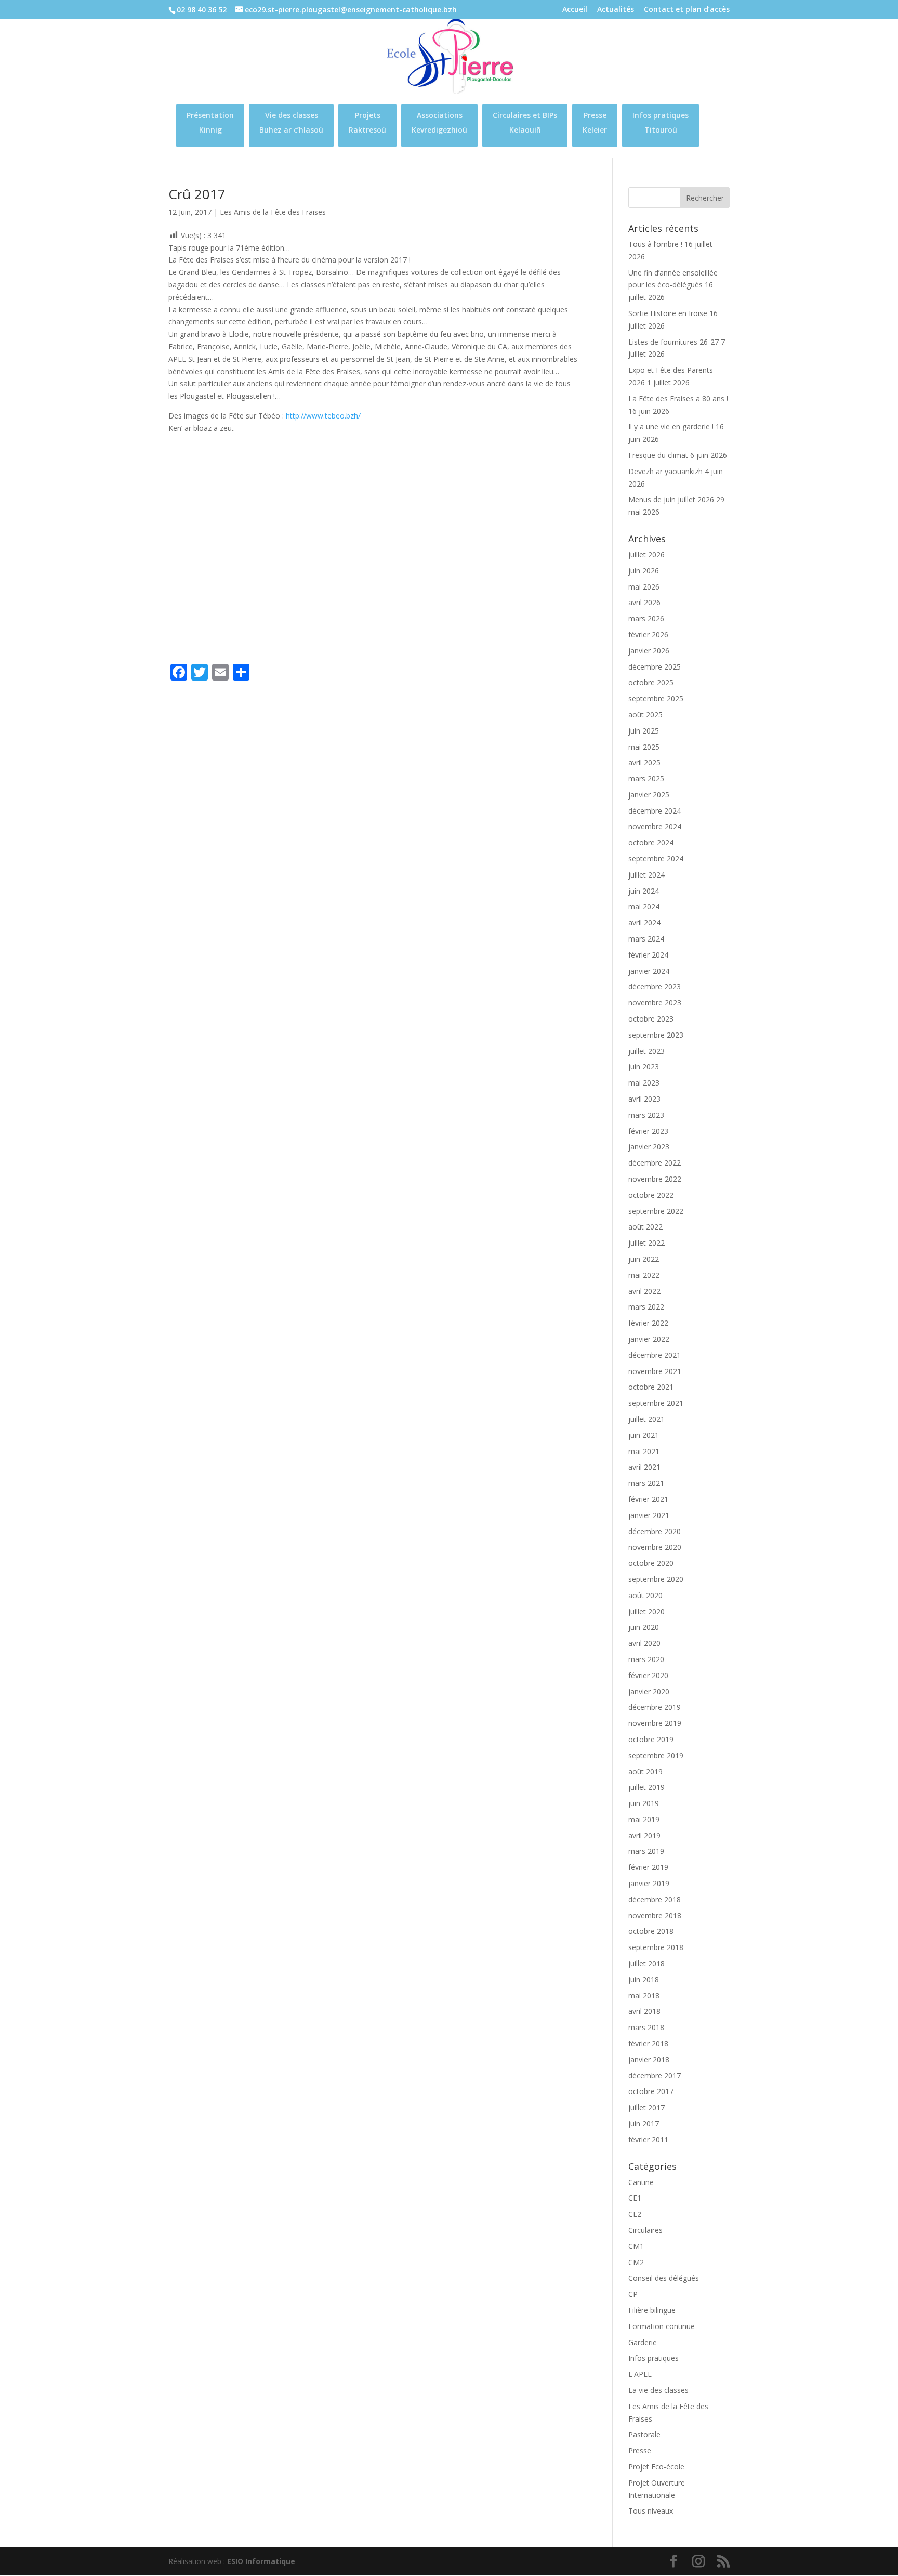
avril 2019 (644, 1835)
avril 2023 (644, 1099)
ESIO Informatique (261, 2561)
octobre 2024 (651, 842)
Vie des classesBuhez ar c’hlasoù (291, 122)
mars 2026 (646, 618)
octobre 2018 (651, 1931)
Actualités (616, 10)
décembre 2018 (655, 1899)
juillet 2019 (646, 1787)
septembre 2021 (656, 1403)
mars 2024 (646, 939)
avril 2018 (644, 2011)
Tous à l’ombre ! (655, 244)
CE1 (635, 2198)
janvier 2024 (649, 971)
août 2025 (645, 715)
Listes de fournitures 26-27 (673, 342)
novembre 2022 (655, 1179)
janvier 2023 (649, 1147)
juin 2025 (644, 731)
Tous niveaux (651, 2511)
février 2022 (648, 1323)
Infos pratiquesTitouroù (661, 122)
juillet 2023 (646, 1051)
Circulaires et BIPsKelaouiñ (525, 122)
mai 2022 (644, 1275)
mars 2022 (646, 1307)
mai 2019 (644, 1819)
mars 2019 (646, 1851)
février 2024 (648, 955)
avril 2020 (644, 1643)
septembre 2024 (656, 859)
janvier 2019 (649, 1883)
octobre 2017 (651, 2091)
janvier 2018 (649, 2060)
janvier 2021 (649, 1515)
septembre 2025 (656, 698)
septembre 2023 (656, 1035)
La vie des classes (658, 2390)
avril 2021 (644, 1467)
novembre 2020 (655, 1547)
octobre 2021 (651, 1387)
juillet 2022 (646, 1243)
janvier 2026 (649, 651)
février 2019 (648, 1867)
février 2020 (648, 1675)
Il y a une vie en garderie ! (671, 427)
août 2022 (645, 1227)
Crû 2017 (197, 194)
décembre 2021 (655, 1355)
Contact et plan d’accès (687, 10)
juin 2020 (644, 1627)
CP (633, 2294)
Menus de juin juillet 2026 (671, 499)
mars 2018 (646, 2027)
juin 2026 (644, 571)
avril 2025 (644, 762)
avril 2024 (644, 923)
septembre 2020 (656, 1579)
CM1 (636, 2246)
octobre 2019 (651, 1739)
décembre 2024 (655, 811)
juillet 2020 (646, 1611)
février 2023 (648, 1131)
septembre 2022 (656, 1211)
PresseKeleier (595, 122)
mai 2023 (644, 1083)
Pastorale (644, 2434)
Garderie (643, 2342)
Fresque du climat (658, 455)
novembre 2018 (655, 1915)
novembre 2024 (655, 826)
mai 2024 (644, 906)
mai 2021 (644, 1451)
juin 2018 (644, 1979)
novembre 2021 (655, 1371)
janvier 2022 (649, 1339)
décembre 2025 (655, 667)
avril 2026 (644, 602)
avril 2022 (644, 1291)
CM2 (636, 2262)
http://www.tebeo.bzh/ (323, 416)
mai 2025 (644, 747)
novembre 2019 (655, 1723)
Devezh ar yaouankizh (665, 471)
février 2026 (648, 635)
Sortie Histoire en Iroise (668, 313)
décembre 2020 (655, 1531)
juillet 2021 (646, 1419)
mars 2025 (646, 779)
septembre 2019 (656, 1755)
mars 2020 (646, 1659)
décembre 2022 (655, 1163)
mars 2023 (646, 1115)
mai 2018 (644, 1996)
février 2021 (648, 1499)
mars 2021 (646, 1483)
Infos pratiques (653, 2358)
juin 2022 (644, 1259)
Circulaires (645, 2230)
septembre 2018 (656, 1947)
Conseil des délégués (664, 2278)
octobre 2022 (651, 1195)
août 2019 (645, 1771)
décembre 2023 (655, 986)
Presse (640, 2450)
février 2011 (648, 2140)
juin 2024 (644, 891)
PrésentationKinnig (210, 122)
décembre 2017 (655, 2076)
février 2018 (648, 2043)
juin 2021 (644, 1435)
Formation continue (662, 2326)
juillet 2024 (646, 875)
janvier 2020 (649, 1691)
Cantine (641, 2182)
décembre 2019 (655, 1707)
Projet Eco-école (656, 2467)
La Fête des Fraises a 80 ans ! (678, 398)
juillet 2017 (646, 2107)
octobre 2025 (651, 682)
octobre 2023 (651, 1019)
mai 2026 (644, 587)
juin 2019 (644, 1803)
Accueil (575, 10)
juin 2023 (644, 1067)
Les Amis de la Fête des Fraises (273, 212)
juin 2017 (644, 2123)
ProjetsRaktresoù (367, 122)
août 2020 (645, 1595)
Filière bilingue (652, 2310)
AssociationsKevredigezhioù (439, 122)
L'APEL (640, 2374)
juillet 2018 (646, 1963)
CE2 (635, 2214)
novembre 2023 (655, 1003)
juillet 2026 (646, 554)
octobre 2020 (651, 1563)
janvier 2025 (649, 795)
